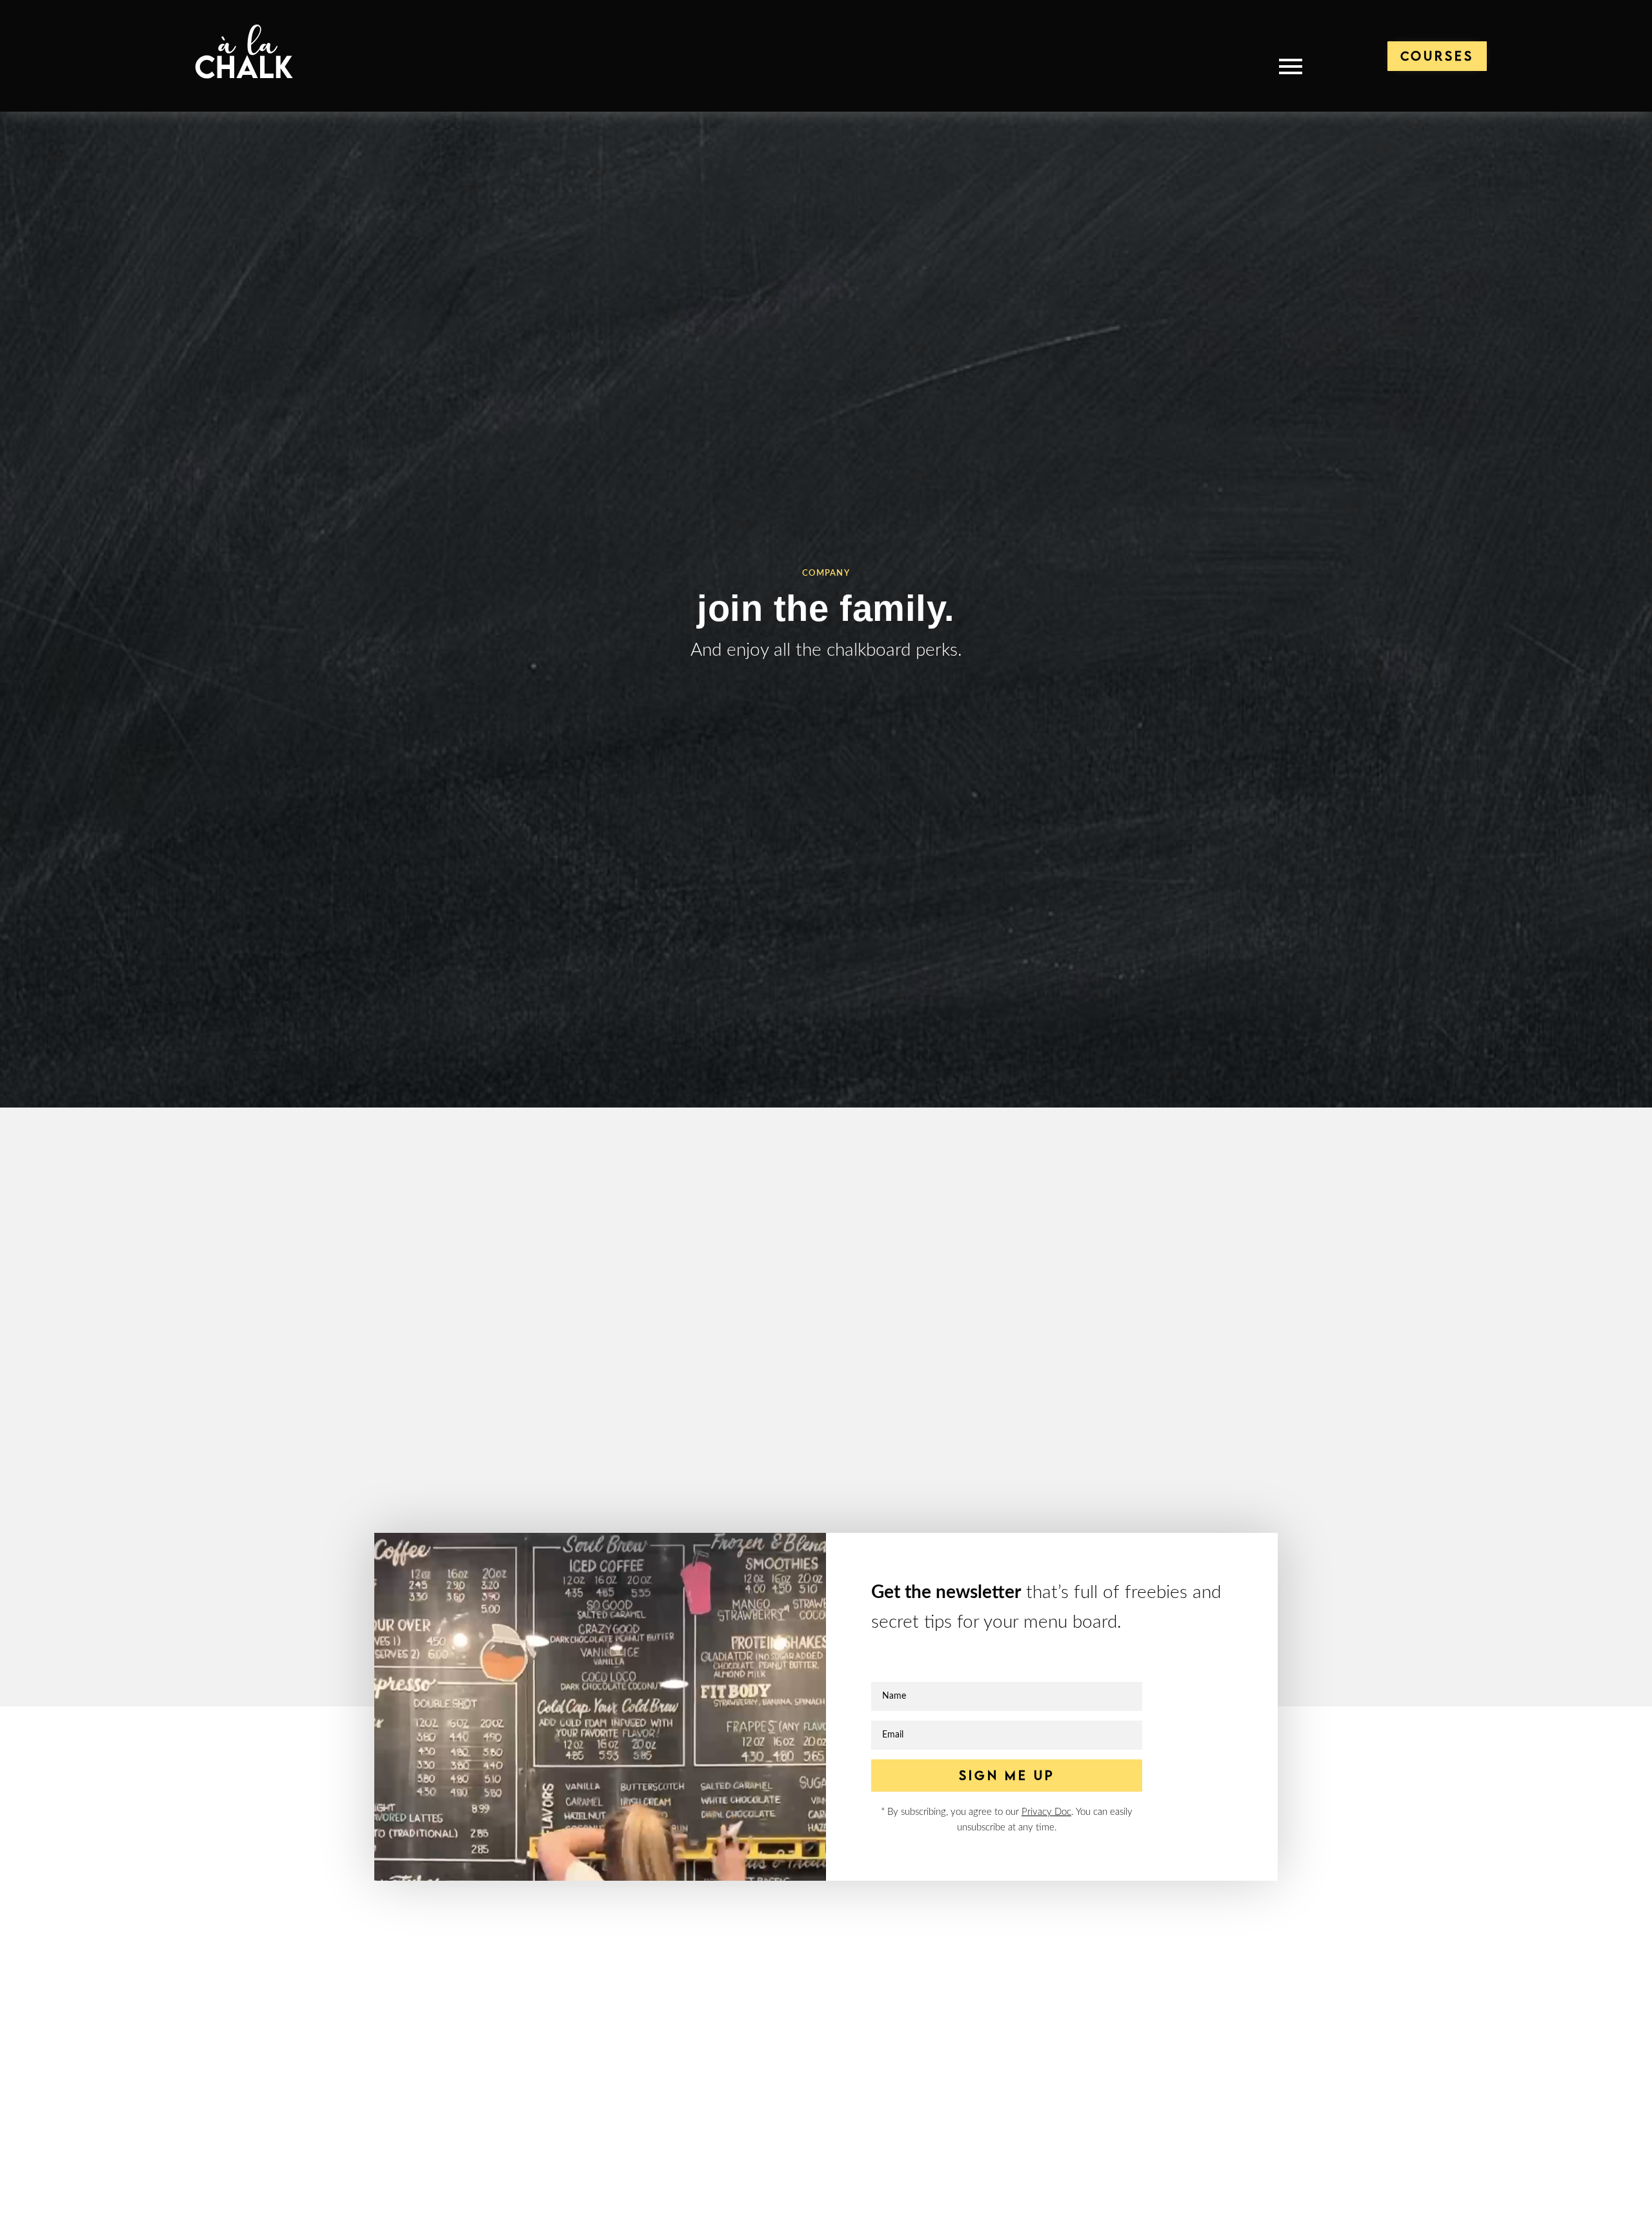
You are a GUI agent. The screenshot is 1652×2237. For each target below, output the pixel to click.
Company (826, 573)
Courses (1437, 56)
